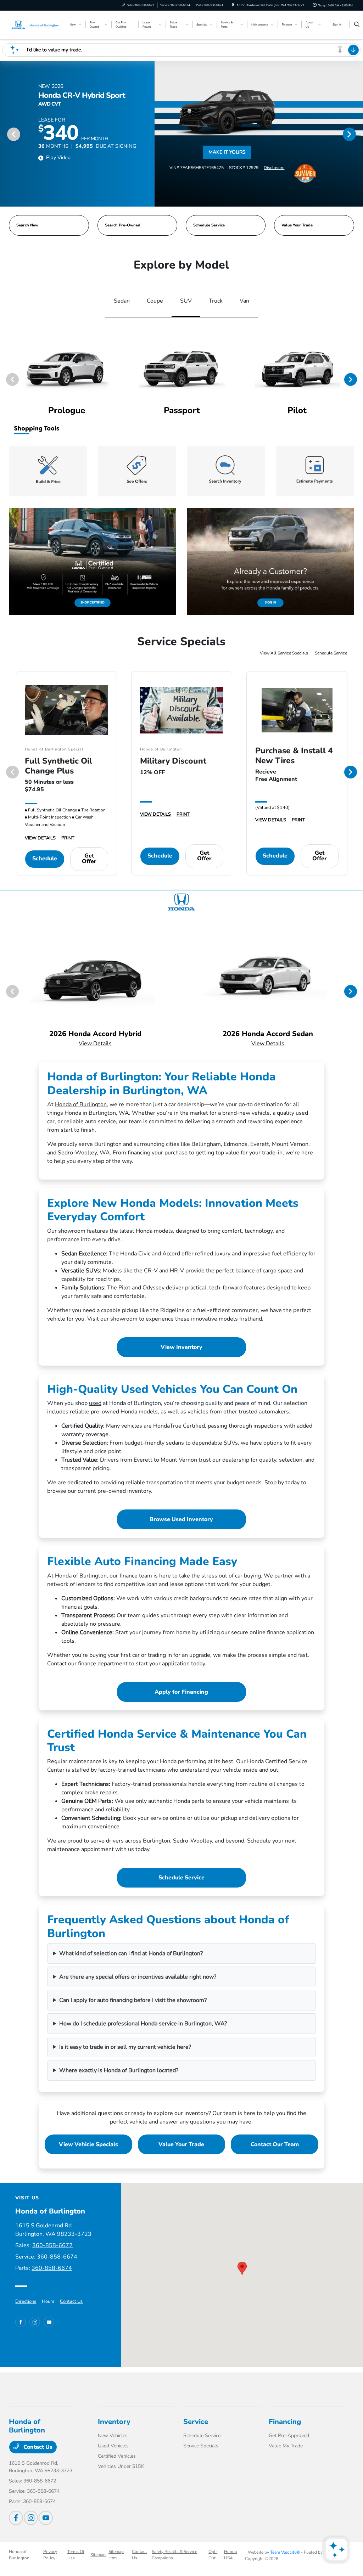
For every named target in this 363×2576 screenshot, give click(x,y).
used (95, 1403)
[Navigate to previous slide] (5, 134)
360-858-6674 (57, 2257)
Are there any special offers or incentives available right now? (138, 1977)
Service (196, 2422)
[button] (242, 2268)
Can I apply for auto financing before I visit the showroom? (133, 2000)
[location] (233, 5)
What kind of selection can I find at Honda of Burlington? (131, 1953)
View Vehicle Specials (88, 2144)
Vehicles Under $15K (121, 2466)
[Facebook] (21, 2322)
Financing (285, 2422)
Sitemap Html (116, 2555)
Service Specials (201, 2446)
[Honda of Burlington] (35, 24)
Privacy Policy (50, 2555)
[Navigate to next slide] (358, 134)
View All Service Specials (284, 653)
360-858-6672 (52, 2245)
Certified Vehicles (117, 2456)
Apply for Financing (181, 1692)
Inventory (114, 2422)
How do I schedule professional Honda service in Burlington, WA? (143, 2024)
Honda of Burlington (81, 1104)
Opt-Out (213, 2555)
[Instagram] (35, 2322)
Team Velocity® (285, 2552)
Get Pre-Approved (289, 2436)
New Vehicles (113, 2436)
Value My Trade (286, 2446)
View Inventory (181, 1347)
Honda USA (230, 2555)
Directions (26, 2301)
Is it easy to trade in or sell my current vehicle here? (125, 2047)
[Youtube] (49, 2322)
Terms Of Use (76, 2555)
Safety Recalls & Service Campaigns (174, 2555)
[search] (357, 25)
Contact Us (71, 2301)
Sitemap (98, 2555)
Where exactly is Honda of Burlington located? (119, 2070)
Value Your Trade (181, 2144)
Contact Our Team (275, 2144)
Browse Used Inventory (181, 1519)
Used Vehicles (113, 2446)
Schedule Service (331, 653)
